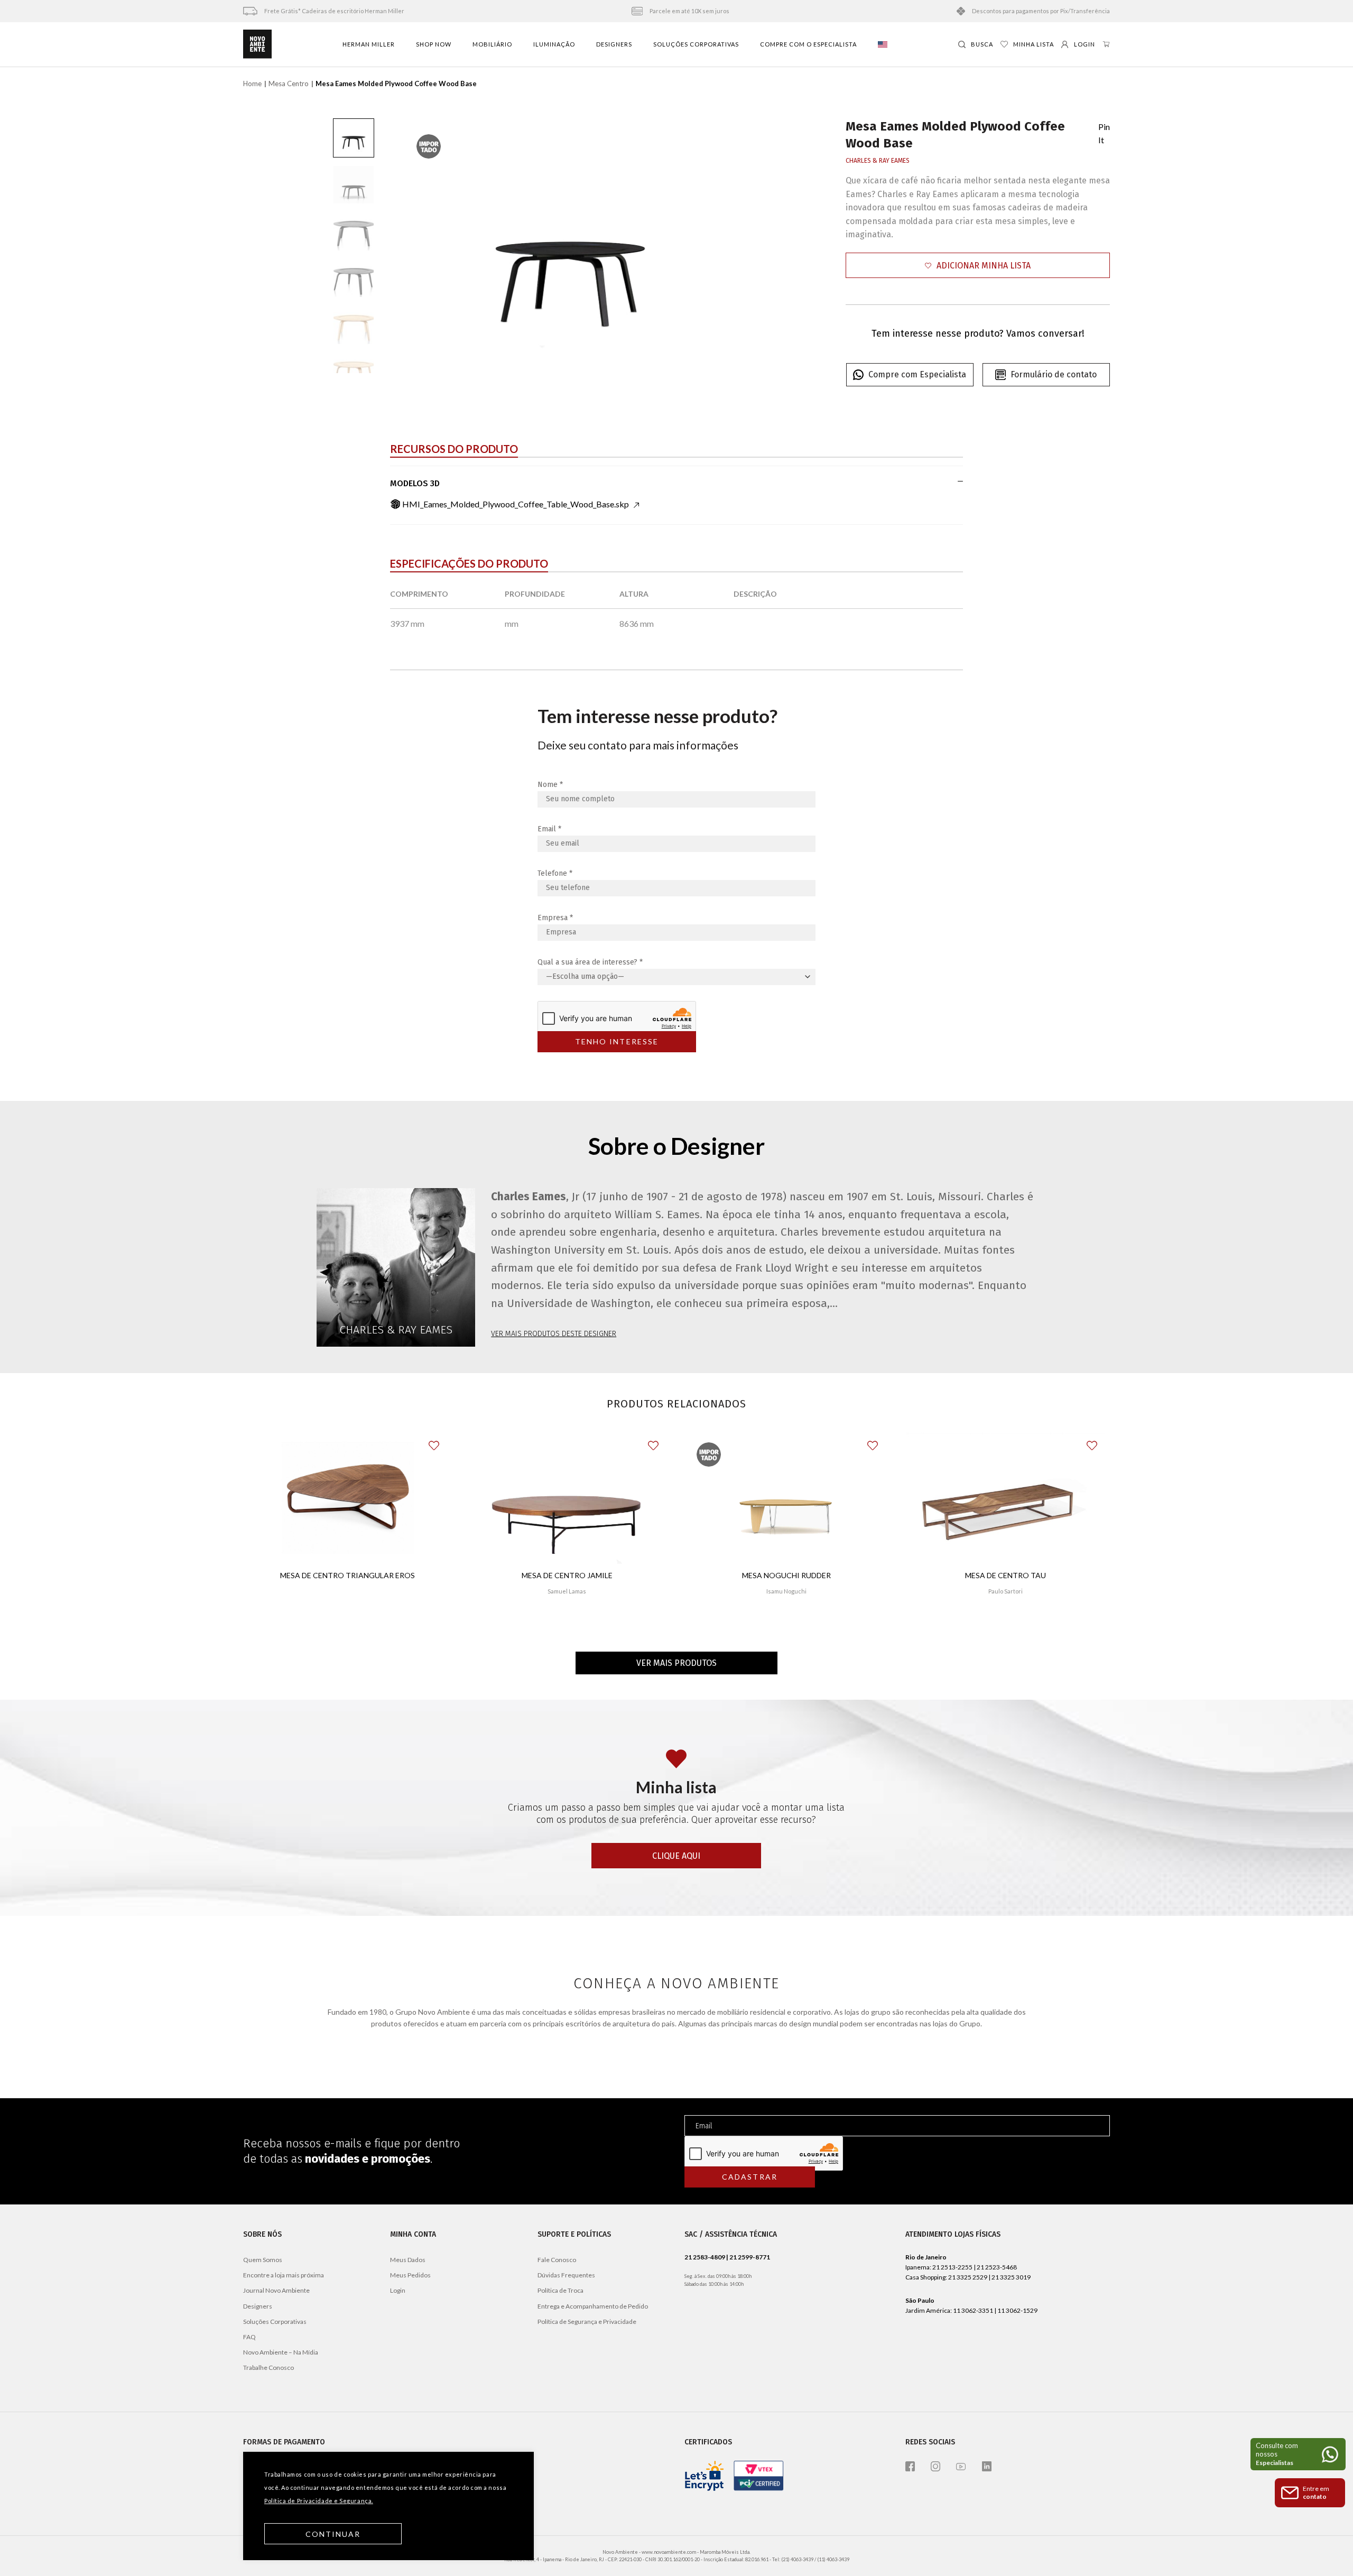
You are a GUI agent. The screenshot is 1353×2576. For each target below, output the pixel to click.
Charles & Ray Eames (878, 161)
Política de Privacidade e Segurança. (319, 2501)
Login (398, 2290)
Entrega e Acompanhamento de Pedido (593, 2306)
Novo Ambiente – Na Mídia (281, 2352)
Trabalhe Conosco (268, 2367)
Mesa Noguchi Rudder (786, 1575)
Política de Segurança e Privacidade (587, 2322)
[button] (978, 266)
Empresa (555, 918)
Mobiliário (492, 44)
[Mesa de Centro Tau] (1006, 1498)
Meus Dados (408, 2260)
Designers (614, 44)
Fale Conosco (557, 2260)
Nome (550, 785)
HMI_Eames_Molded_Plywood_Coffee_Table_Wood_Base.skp (516, 504)
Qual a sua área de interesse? (590, 962)
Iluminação (554, 44)
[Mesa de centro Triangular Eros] (348, 1498)
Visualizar (347, 1613)
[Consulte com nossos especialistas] (1298, 2454)
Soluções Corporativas (696, 44)
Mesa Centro (289, 84)
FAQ (249, 2337)
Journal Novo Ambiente (276, 2290)
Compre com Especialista (917, 374)
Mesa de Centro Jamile (567, 1575)
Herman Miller (369, 44)
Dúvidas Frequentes (566, 2275)
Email (549, 829)
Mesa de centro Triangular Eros (347, 1575)
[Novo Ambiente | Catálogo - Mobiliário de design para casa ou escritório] (257, 44)
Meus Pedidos (410, 2275)
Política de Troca (560, 2290)
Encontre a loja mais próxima (284, 2275)
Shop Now (434, 44)
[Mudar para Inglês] (883, 44)
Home (252, 84)
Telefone (555, 873)
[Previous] (421, 246)
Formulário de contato (1054, 374)
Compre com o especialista (808, 44)
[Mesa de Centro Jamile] (567, 1498)
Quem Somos (263, 2260)
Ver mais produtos (676, 1663)
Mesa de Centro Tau (1006, 1575)
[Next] (720, 246)
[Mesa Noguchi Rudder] (786, 1498)
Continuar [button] (333, 2534)
